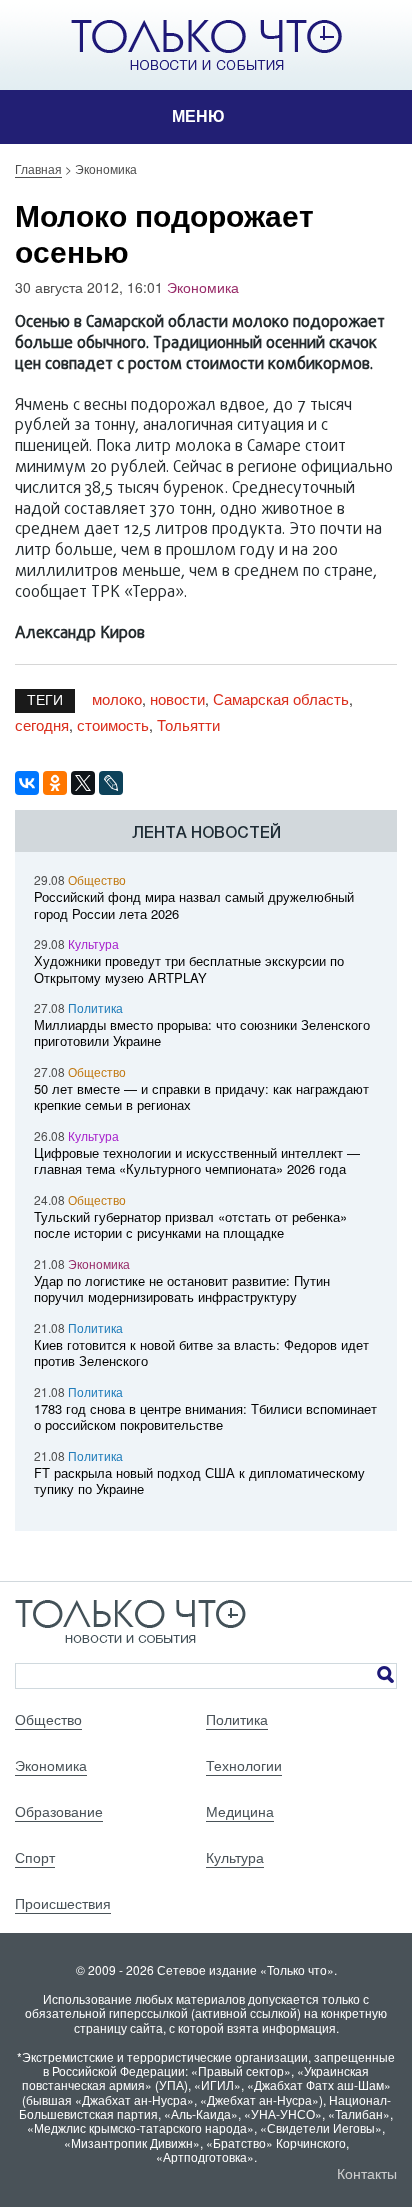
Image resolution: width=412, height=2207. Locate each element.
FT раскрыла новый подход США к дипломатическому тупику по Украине (199, 1481)
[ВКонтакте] (27, 783)
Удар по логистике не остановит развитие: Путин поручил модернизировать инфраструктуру (182, 1289)
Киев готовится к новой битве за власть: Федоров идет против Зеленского (201, 1353)
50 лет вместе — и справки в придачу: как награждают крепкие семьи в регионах (201, 1097)
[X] (83, 783)
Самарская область (281, 698)
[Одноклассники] (55, 783)
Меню (198, 116)
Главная (38, 168)
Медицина (240, 1811)
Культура (93, 943)
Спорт (35, 1857)
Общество (97, 879)
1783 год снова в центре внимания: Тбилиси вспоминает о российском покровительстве (205, 1417)
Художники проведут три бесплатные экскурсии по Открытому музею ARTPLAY (189, 969)
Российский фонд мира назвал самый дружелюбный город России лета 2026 (194, 905)
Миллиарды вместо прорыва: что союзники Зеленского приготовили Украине (202, 1033)
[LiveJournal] (111, 783)
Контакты (367, 2173)
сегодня (42, 724)
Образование (59, 1811)
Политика (95, 1007)
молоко (117, 698)
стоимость (113, 724)
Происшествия (63, 1903)
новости (177, 698)
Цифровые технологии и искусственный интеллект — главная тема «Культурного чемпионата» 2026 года (197, 1161)
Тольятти (188, 724)
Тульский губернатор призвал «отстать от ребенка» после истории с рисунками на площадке (190, 1225)
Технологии (244, 1765)
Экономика (203, 287)
